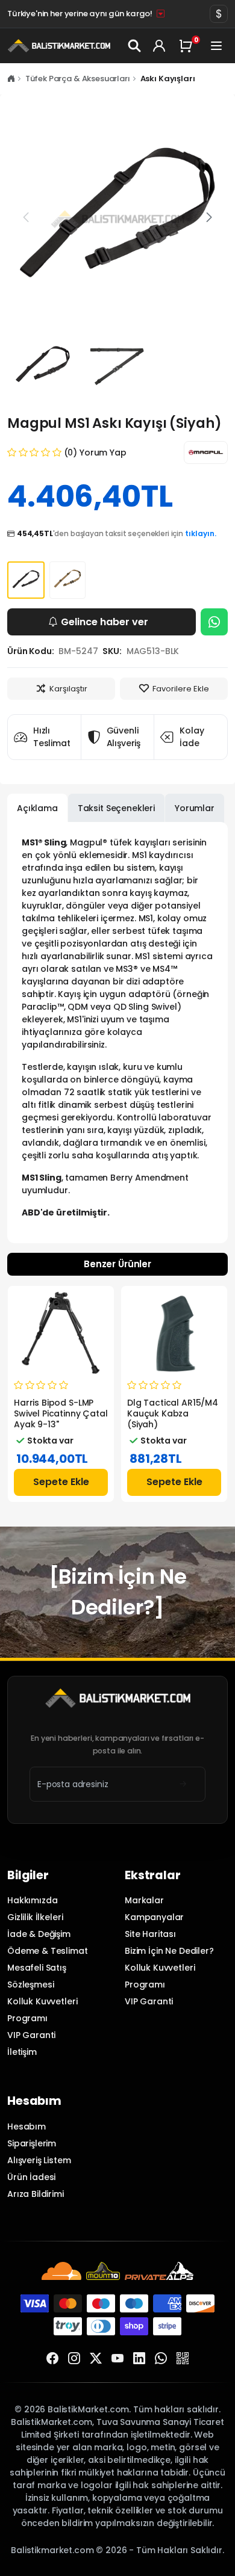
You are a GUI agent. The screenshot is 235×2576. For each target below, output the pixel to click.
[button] (209, 218)
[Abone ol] (183, 1784)
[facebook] (52, 2359)
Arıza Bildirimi (36, 2194)
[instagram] (74, 2359)
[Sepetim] (188, 46)
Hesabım (27, 2127)
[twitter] (96, 2359)
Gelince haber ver (105, 622)
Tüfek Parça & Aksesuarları (78, 79)
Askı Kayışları (168, 79)
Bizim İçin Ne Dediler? (169, 1951)
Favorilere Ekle (181, 689)
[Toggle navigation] (217, 46)
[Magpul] (206, 452)
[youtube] (117, 2359)
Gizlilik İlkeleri (35, 1917)
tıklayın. (201, 533)
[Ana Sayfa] (11, 79)
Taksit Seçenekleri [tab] (116, 808)
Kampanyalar (154, 1917)
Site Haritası (150, 1934)
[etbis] (183, 2359)
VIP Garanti (31, 2035)
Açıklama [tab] (37, 808)
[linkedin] (139, 2359)
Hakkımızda (32, 1900)
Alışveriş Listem (39, 2160)
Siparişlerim (32, 2143)
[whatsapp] (161, 2359)
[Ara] (135, 46)
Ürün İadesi (31, 2177)
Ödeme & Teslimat (48, 1951)
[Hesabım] (159, 46)
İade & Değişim (39, 1934)
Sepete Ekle (61, 1482)
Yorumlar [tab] (195, 808)
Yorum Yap (103, 452)
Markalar (144, 1900)
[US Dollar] (219, 14)
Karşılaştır (68, 689)
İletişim (22, 2052)
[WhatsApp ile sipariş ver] (214, 622)
